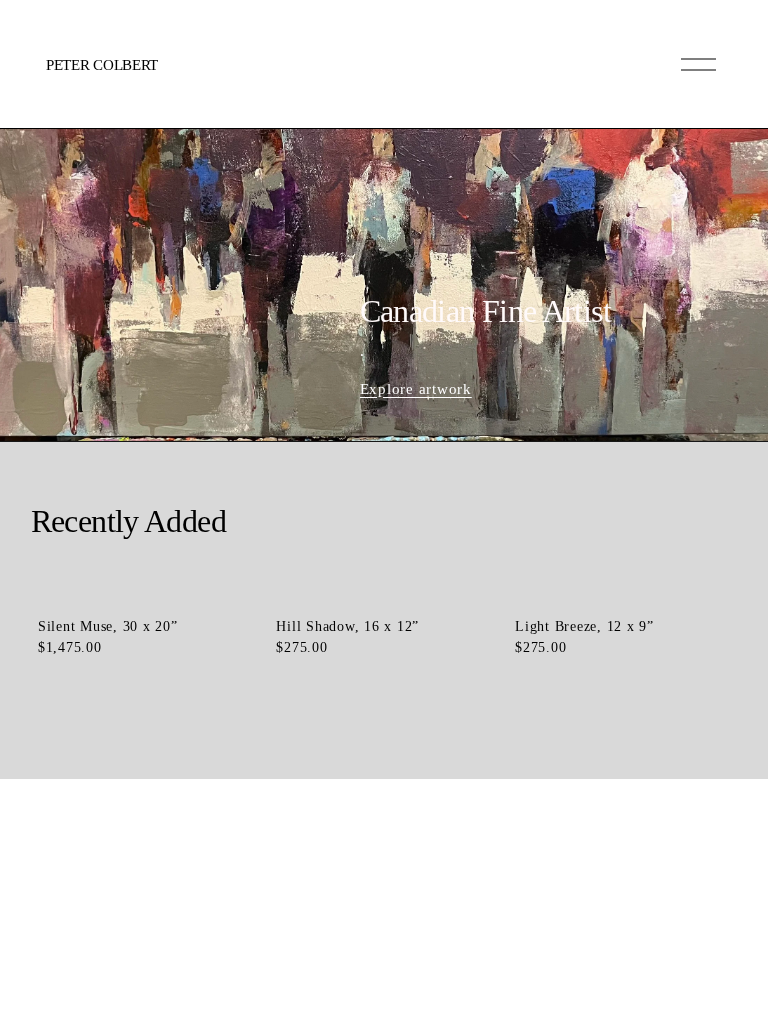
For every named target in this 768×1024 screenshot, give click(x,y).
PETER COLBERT (102, 65)
